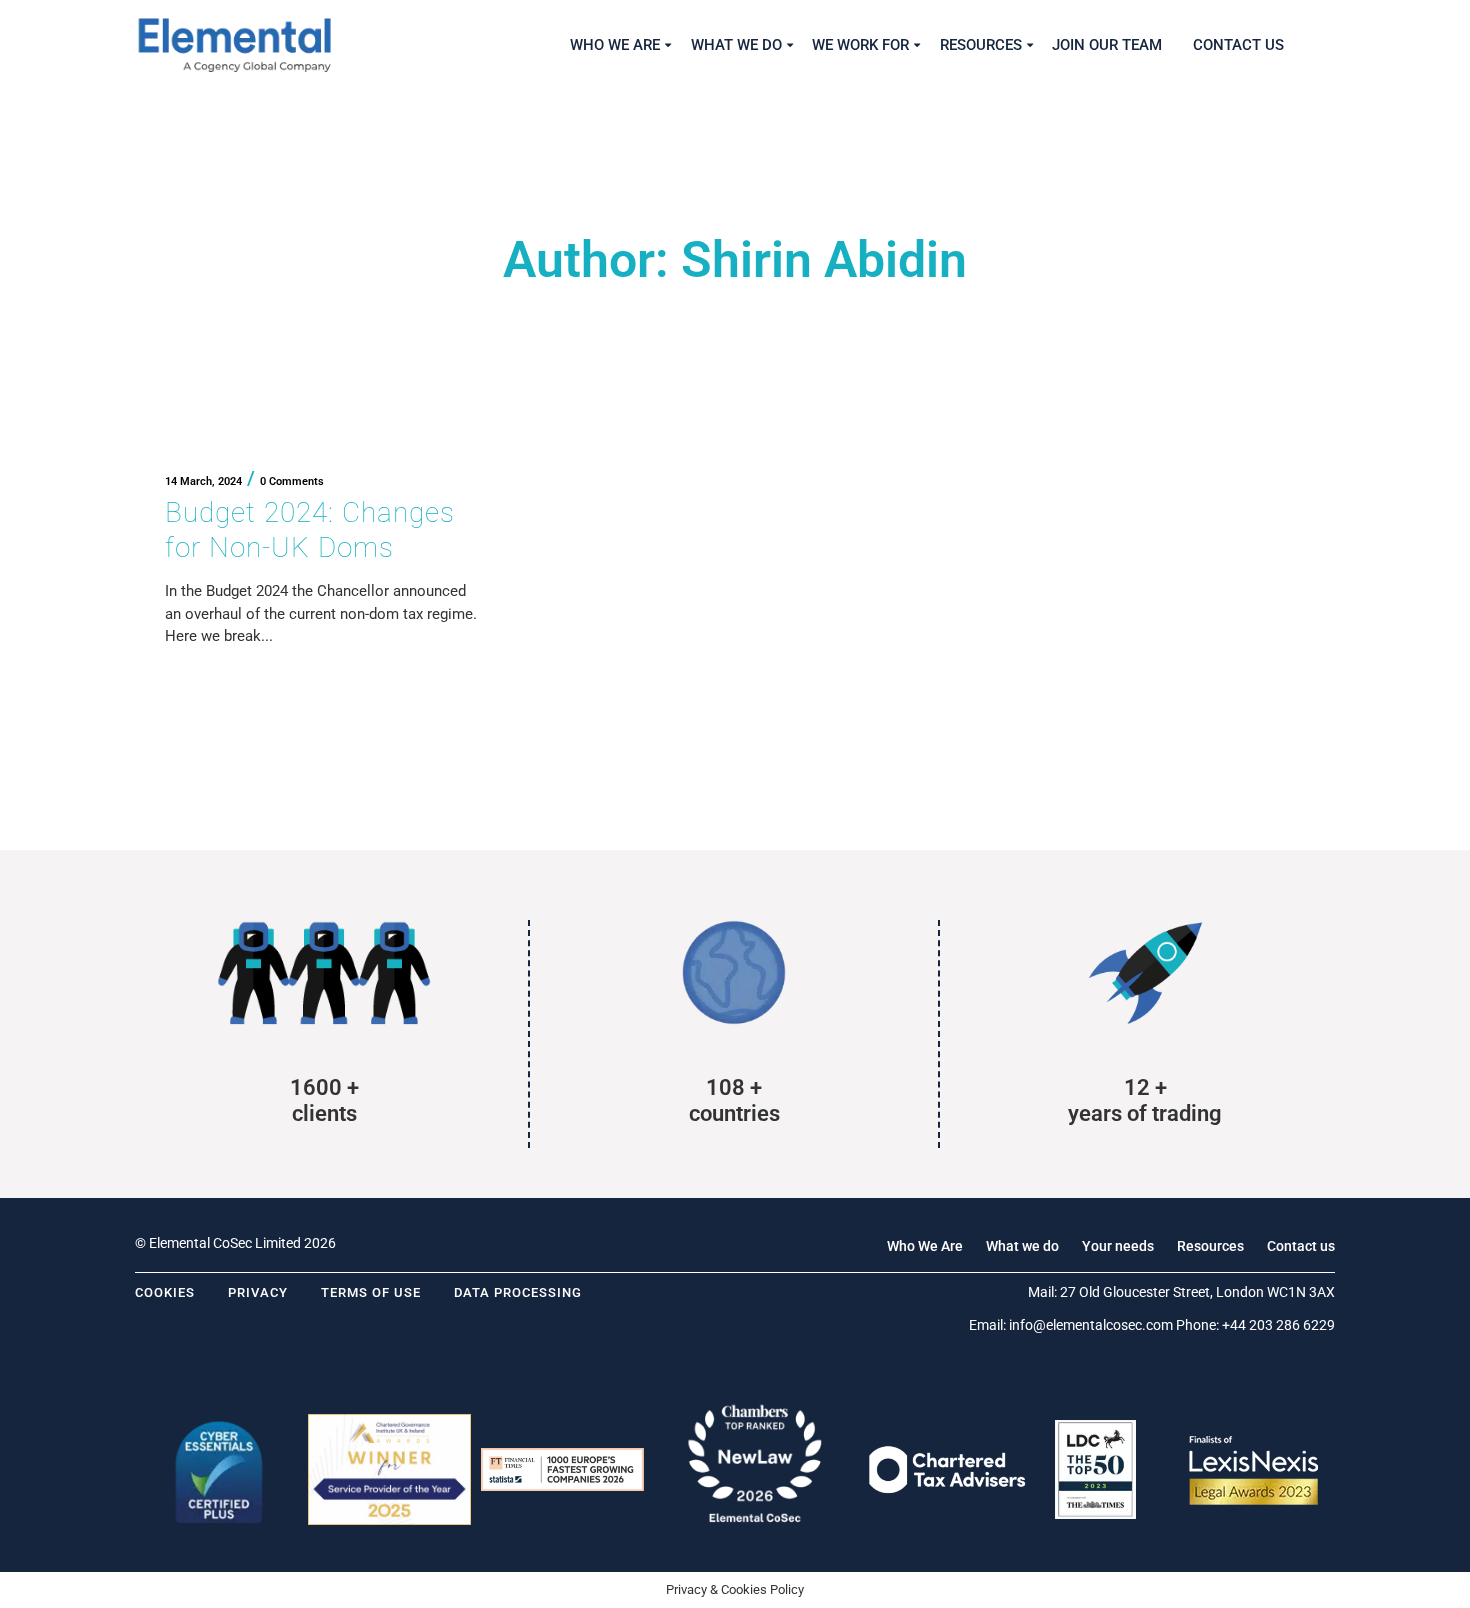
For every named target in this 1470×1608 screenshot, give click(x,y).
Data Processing (518, 1292)
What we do (1022, 1246)
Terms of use (371, 1292)
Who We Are (925, 1246)
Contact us (1301, 1246)
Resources (1210, 1246)
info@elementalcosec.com (1091, 1325)
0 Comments (292, 481)
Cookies (165, 1292)
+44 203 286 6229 (1278, 1325)
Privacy (258, 1292)
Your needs (1118, 1246)
